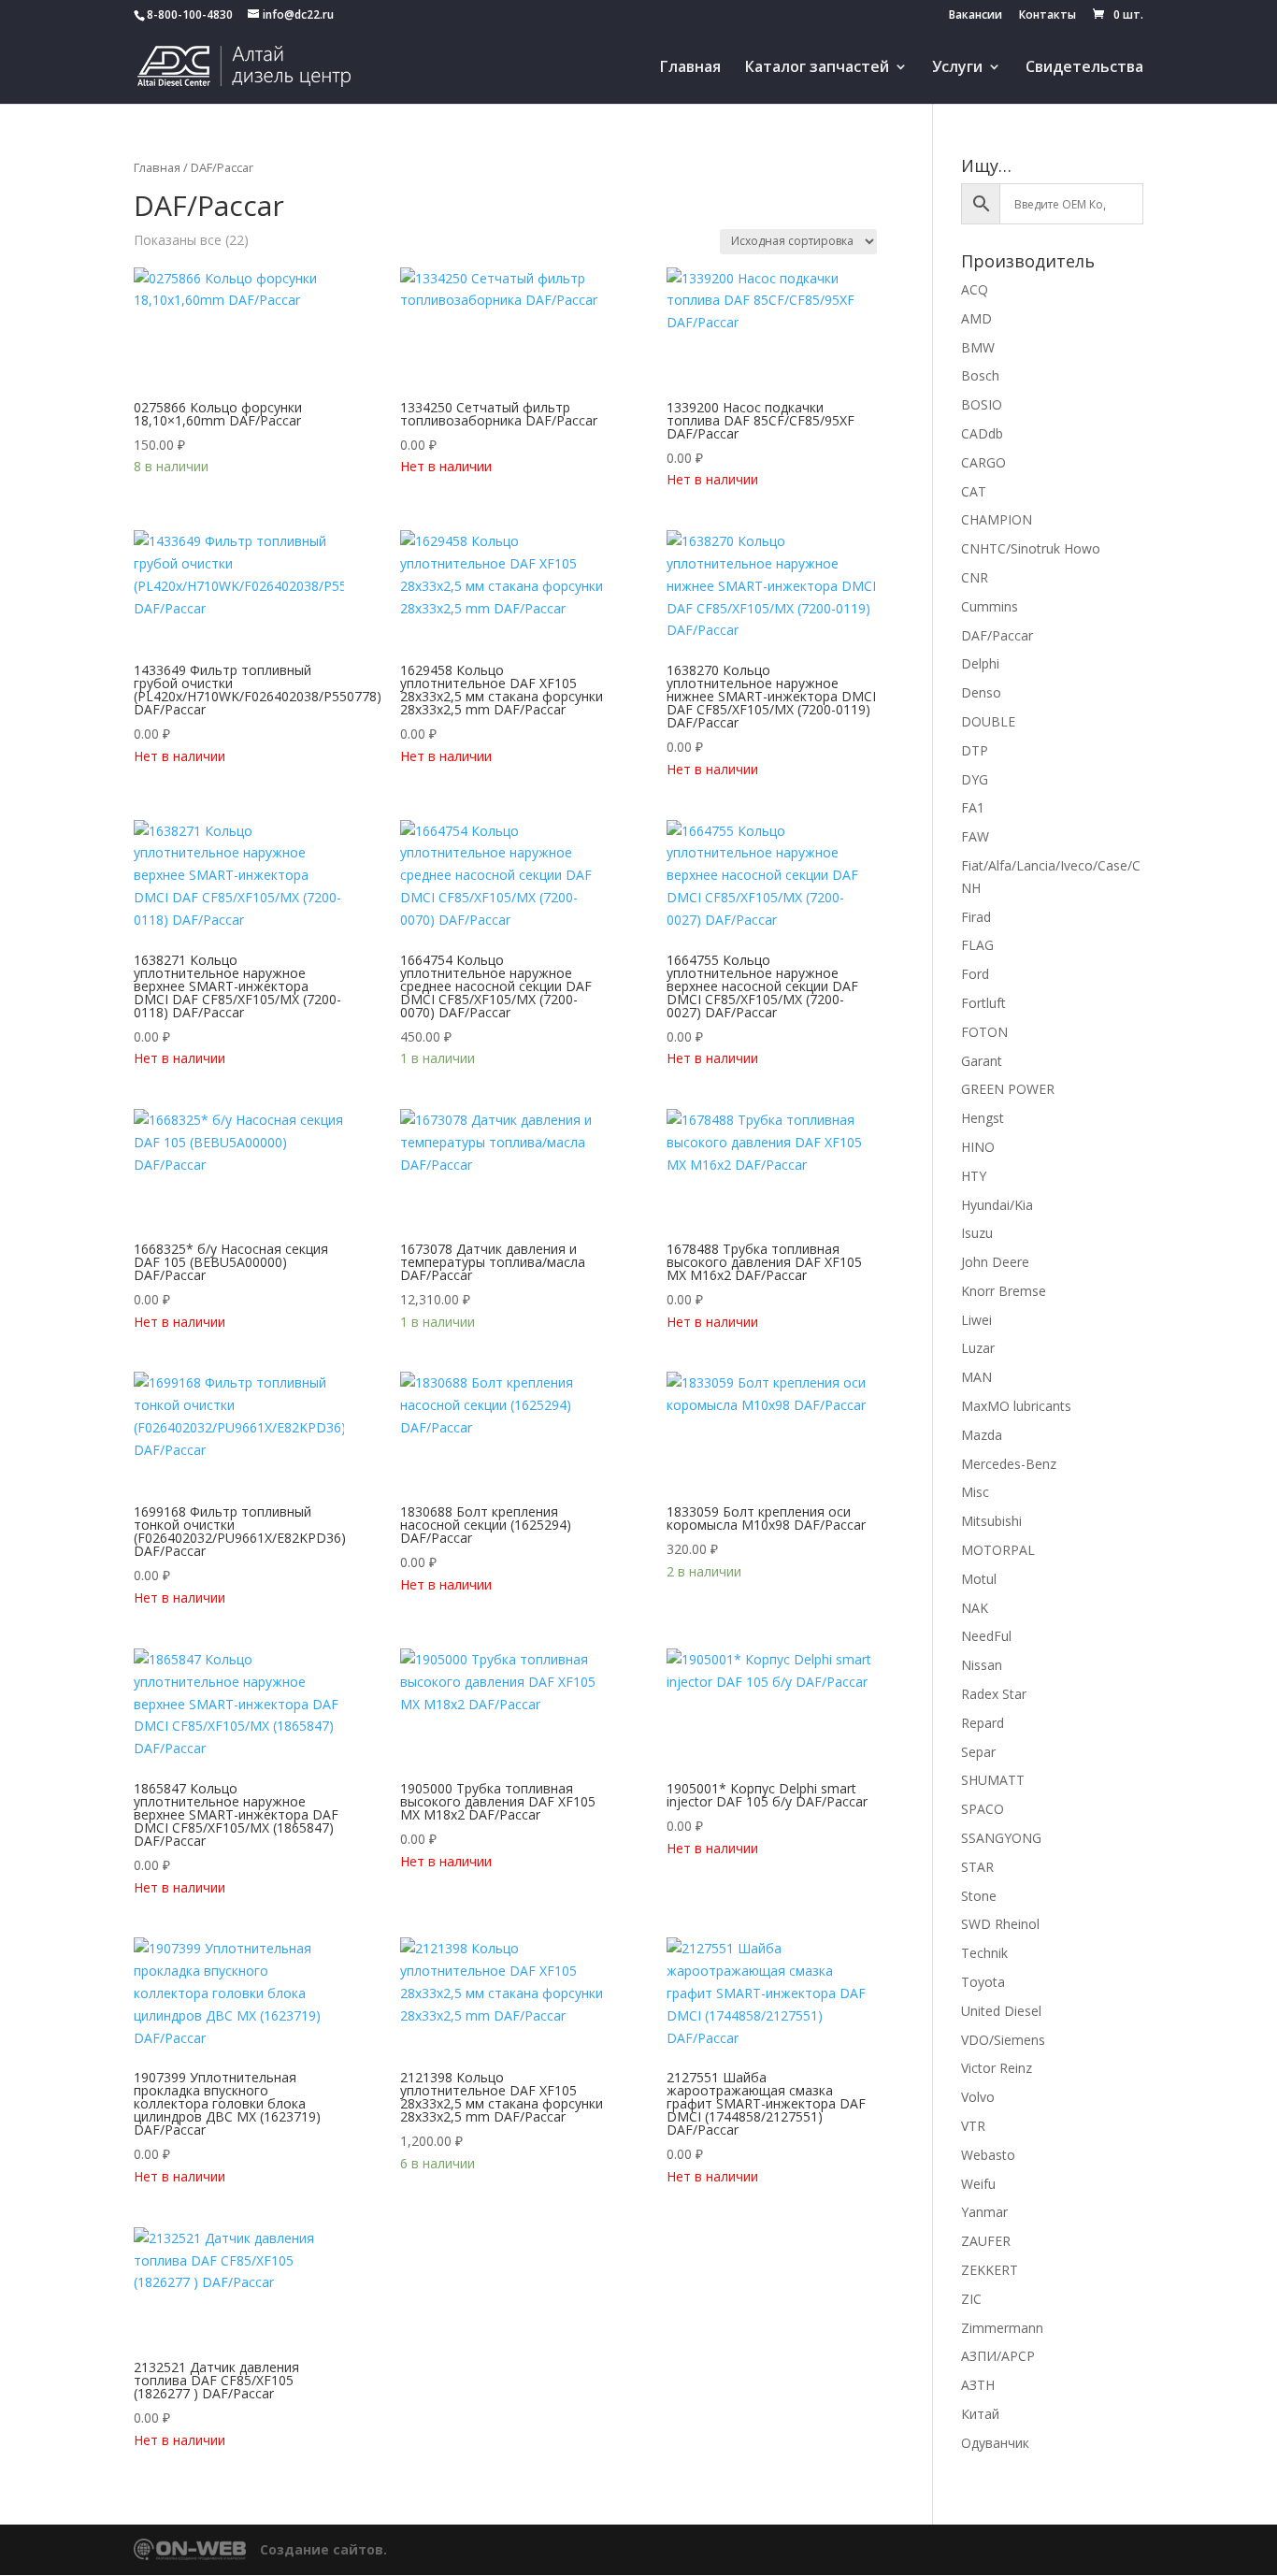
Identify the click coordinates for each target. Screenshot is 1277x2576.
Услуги (957, 68)
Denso (981, 692)
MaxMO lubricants (1016, 1406)
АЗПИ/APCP (998, 2356)
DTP (975, 750)
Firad (976, 917)
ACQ (975, 289)
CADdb (982, 433)
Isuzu (977, 1233)
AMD (976, 318)
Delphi (980, 663)
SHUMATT (993, 1780)
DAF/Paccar (997, 635)
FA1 (973, 807)
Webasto (988, 2155)
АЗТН (978, 2385)
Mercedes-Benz (1009, 1464)
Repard (983, 1723)
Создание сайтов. (323, 2549)
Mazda (982, 1435)
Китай (980, 2414)
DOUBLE (988, 721)
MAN (976, 1377)
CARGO (983, 462)
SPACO (983, 1809)
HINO (978, 1147)
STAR (977, 1867)
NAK (975, 1608)
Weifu (978, 2184)
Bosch (980, 375)
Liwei (976, 1320)
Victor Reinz (997, 2068)
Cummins (990, 606)
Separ (978, 1752)
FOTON (984, 1032)
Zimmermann (1002, 2328)
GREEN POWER (1008, 1089)
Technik (984, 1953)
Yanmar (984, 2212)
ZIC (971, 2299)
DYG (975, 779)
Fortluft (983, 1003)
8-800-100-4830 (190, 14)
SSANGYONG (1001, 1838)
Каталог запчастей (817, 68)
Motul (979, 1579)
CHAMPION (997, 519)
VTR (973, 2126)
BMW (978, 347)
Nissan (982, 1665)
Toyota (983, 1982)
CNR (975, 577)
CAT (974, 491)
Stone (979, 1896)
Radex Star (994, 1694)
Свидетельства (1084, 68)
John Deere (995, 1262)
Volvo (978, 2097)
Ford (975, 974)
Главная (690, 68)
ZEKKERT (990, 2270)
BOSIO (982, 404)
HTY (974, 1176)
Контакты (1047, 16)
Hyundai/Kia (997, 1205)
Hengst (983, 1118)
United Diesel (1001, 2011)
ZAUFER (986, 2241)
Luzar (978, 1348)
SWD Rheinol (1000, 1924)
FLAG (977, 945)
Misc (975, 1492)
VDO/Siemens (1003, 2040)
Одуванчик (995, 2443)
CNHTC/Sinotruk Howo (1031, 548)
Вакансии (976, 16)
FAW (975, 836)
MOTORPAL (998, 1550)
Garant (982, 1061)
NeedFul (986, 1636)
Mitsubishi (991, 1521)
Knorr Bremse (1004, 1291)
